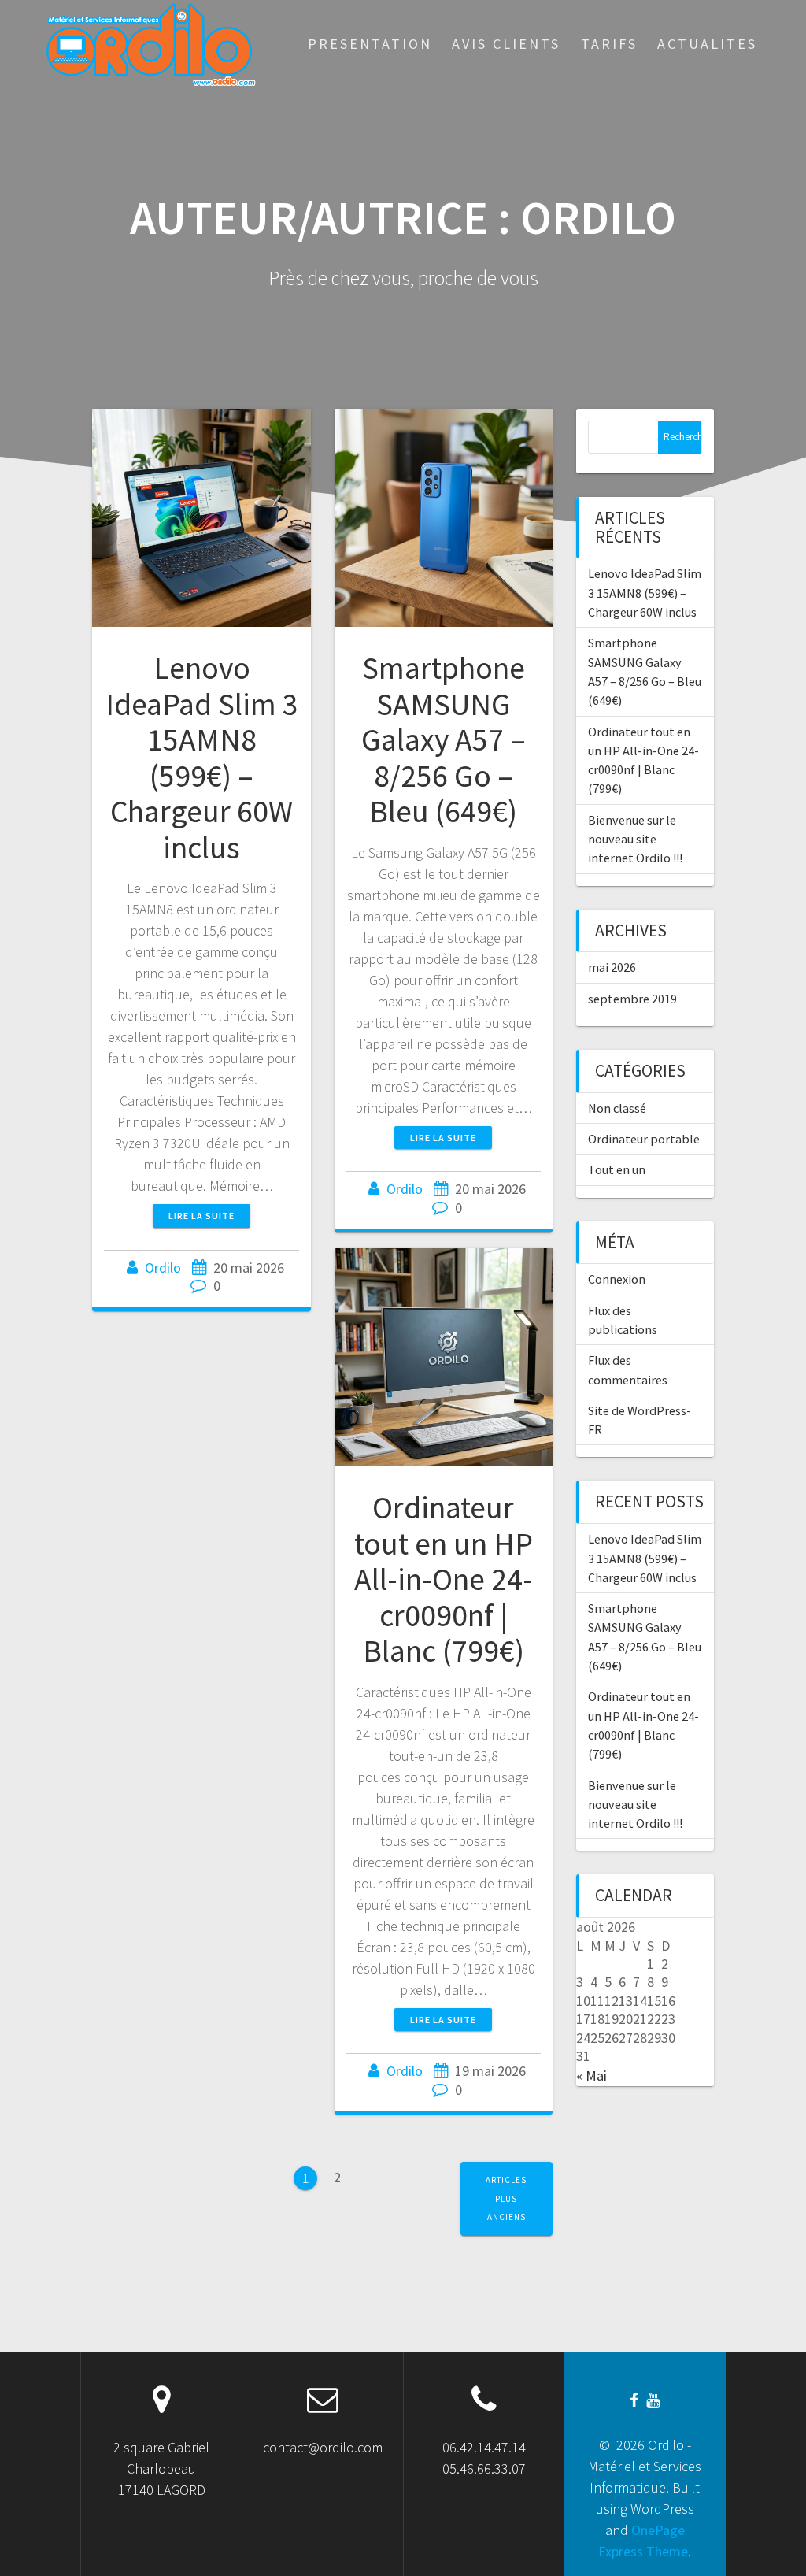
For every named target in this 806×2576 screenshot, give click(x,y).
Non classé (617, 1108)
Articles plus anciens (506, 2198)
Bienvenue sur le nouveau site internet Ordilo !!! (635, 839)
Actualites (707, 44)
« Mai (592, 2076)
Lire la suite (201, 1216)
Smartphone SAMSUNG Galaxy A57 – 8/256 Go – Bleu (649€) (444, 739)
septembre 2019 (632, 999)
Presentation (370, 44)
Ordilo (163, 1268)
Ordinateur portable (644, 1139)
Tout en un (617, 1169)
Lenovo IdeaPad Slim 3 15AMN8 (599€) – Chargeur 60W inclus (202, 758)
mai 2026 (612, 967)
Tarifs (609, 44)
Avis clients (506, 44)
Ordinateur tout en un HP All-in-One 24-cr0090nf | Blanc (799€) (444, 1579)
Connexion (617, 1279)
